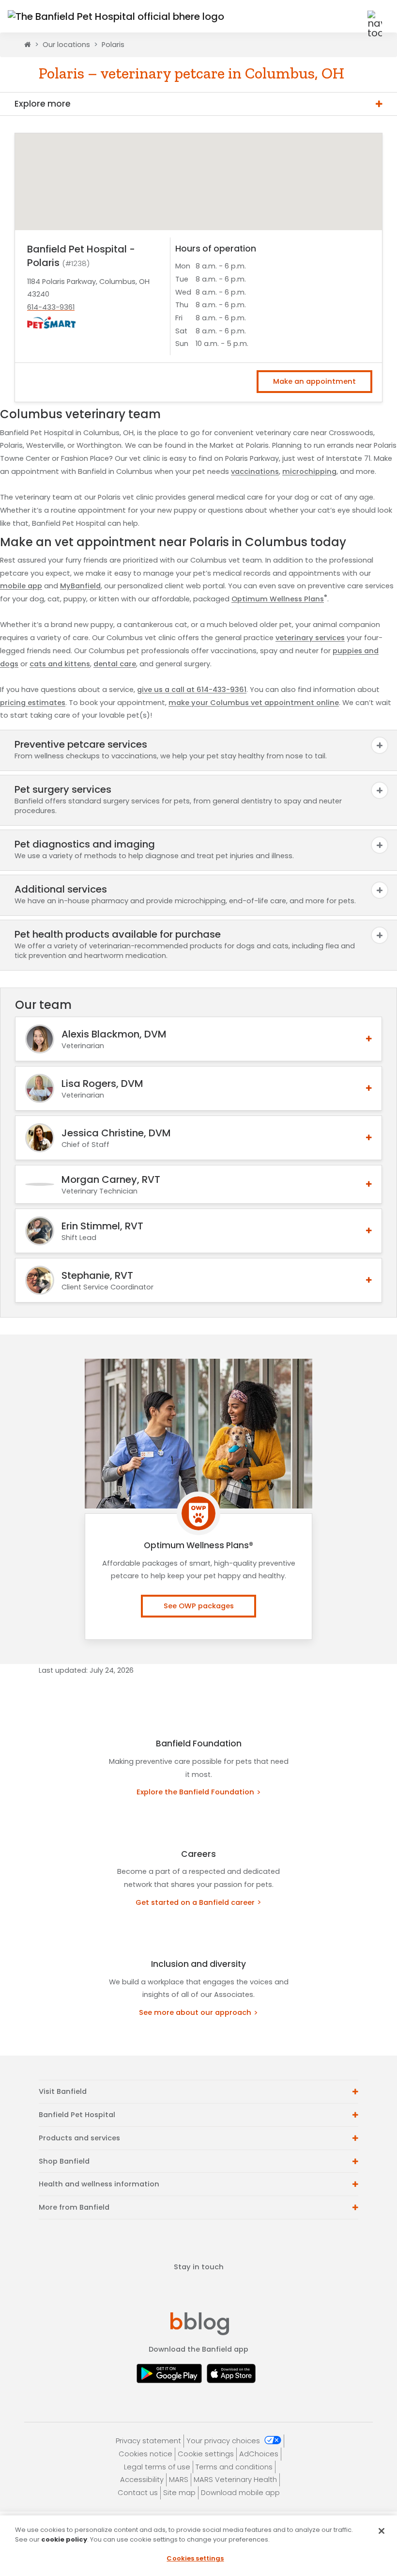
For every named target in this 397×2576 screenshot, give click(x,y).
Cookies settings (195, 2558)
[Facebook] (171, 2291)
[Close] (382, 2531)
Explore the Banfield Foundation (195, 1792)
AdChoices (259, 2454)
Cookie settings (206, 2454)
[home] (28, 45)
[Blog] (200, 2323)
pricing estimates (33, 703)
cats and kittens (60, 664)
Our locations (66, 45)
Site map (179, 2493)
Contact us (138, 2493)
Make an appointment (314, 381)
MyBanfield (80, 586)
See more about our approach (195, 2012)
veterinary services (310, 638)
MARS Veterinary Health (235, 2480)
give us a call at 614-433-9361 (192, 690)
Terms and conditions (234, 2467)
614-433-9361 (51, 307)
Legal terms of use (157, 2467)
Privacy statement (148, 2441)
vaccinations (255, 471)
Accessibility (142, 2480)
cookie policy (64, 2539)
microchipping (309, 471)
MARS (179, 2480)
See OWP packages (199, 1606)
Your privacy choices (224, 2441)
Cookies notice (145, 2454)
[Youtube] (229, 2291)
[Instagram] (200, 2291)
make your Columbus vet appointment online (254, 703)
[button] (351, 16)
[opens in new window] (172, 2373)
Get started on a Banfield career (195, 1902)
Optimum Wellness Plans (279, 599)
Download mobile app (240, 2493)
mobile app (21, 586)
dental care (115, 664)
